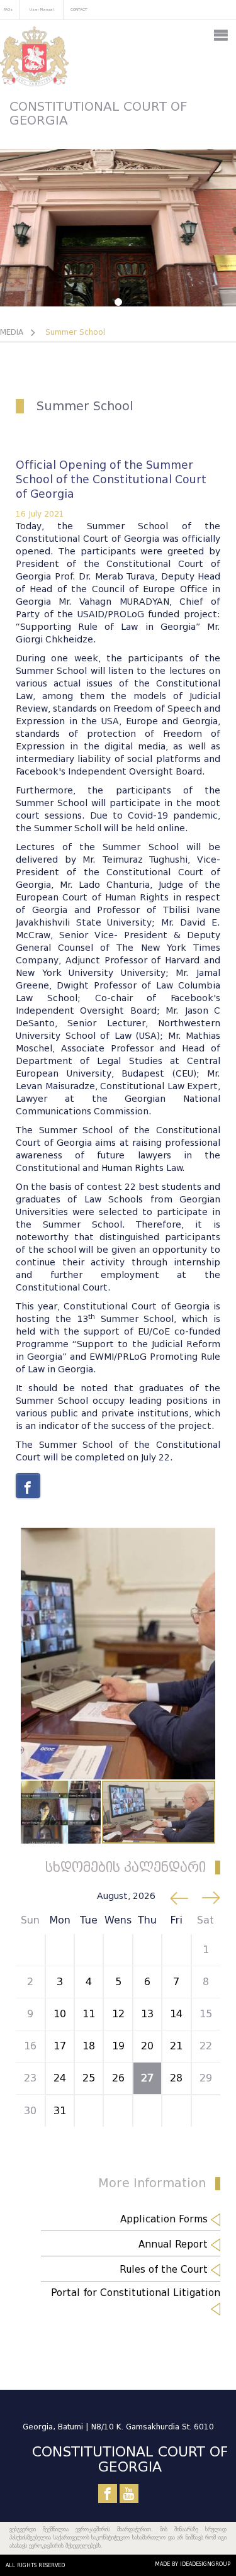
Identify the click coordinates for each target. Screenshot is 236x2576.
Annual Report (175, 2244)
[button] (204, 1539)
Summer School (75, 332)
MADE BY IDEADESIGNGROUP (193, 2564)
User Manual (42, 9)
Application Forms (166, 2219)
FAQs (8, 9)
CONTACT (79, 9)
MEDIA (12, 332)
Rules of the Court (165, 2270)
